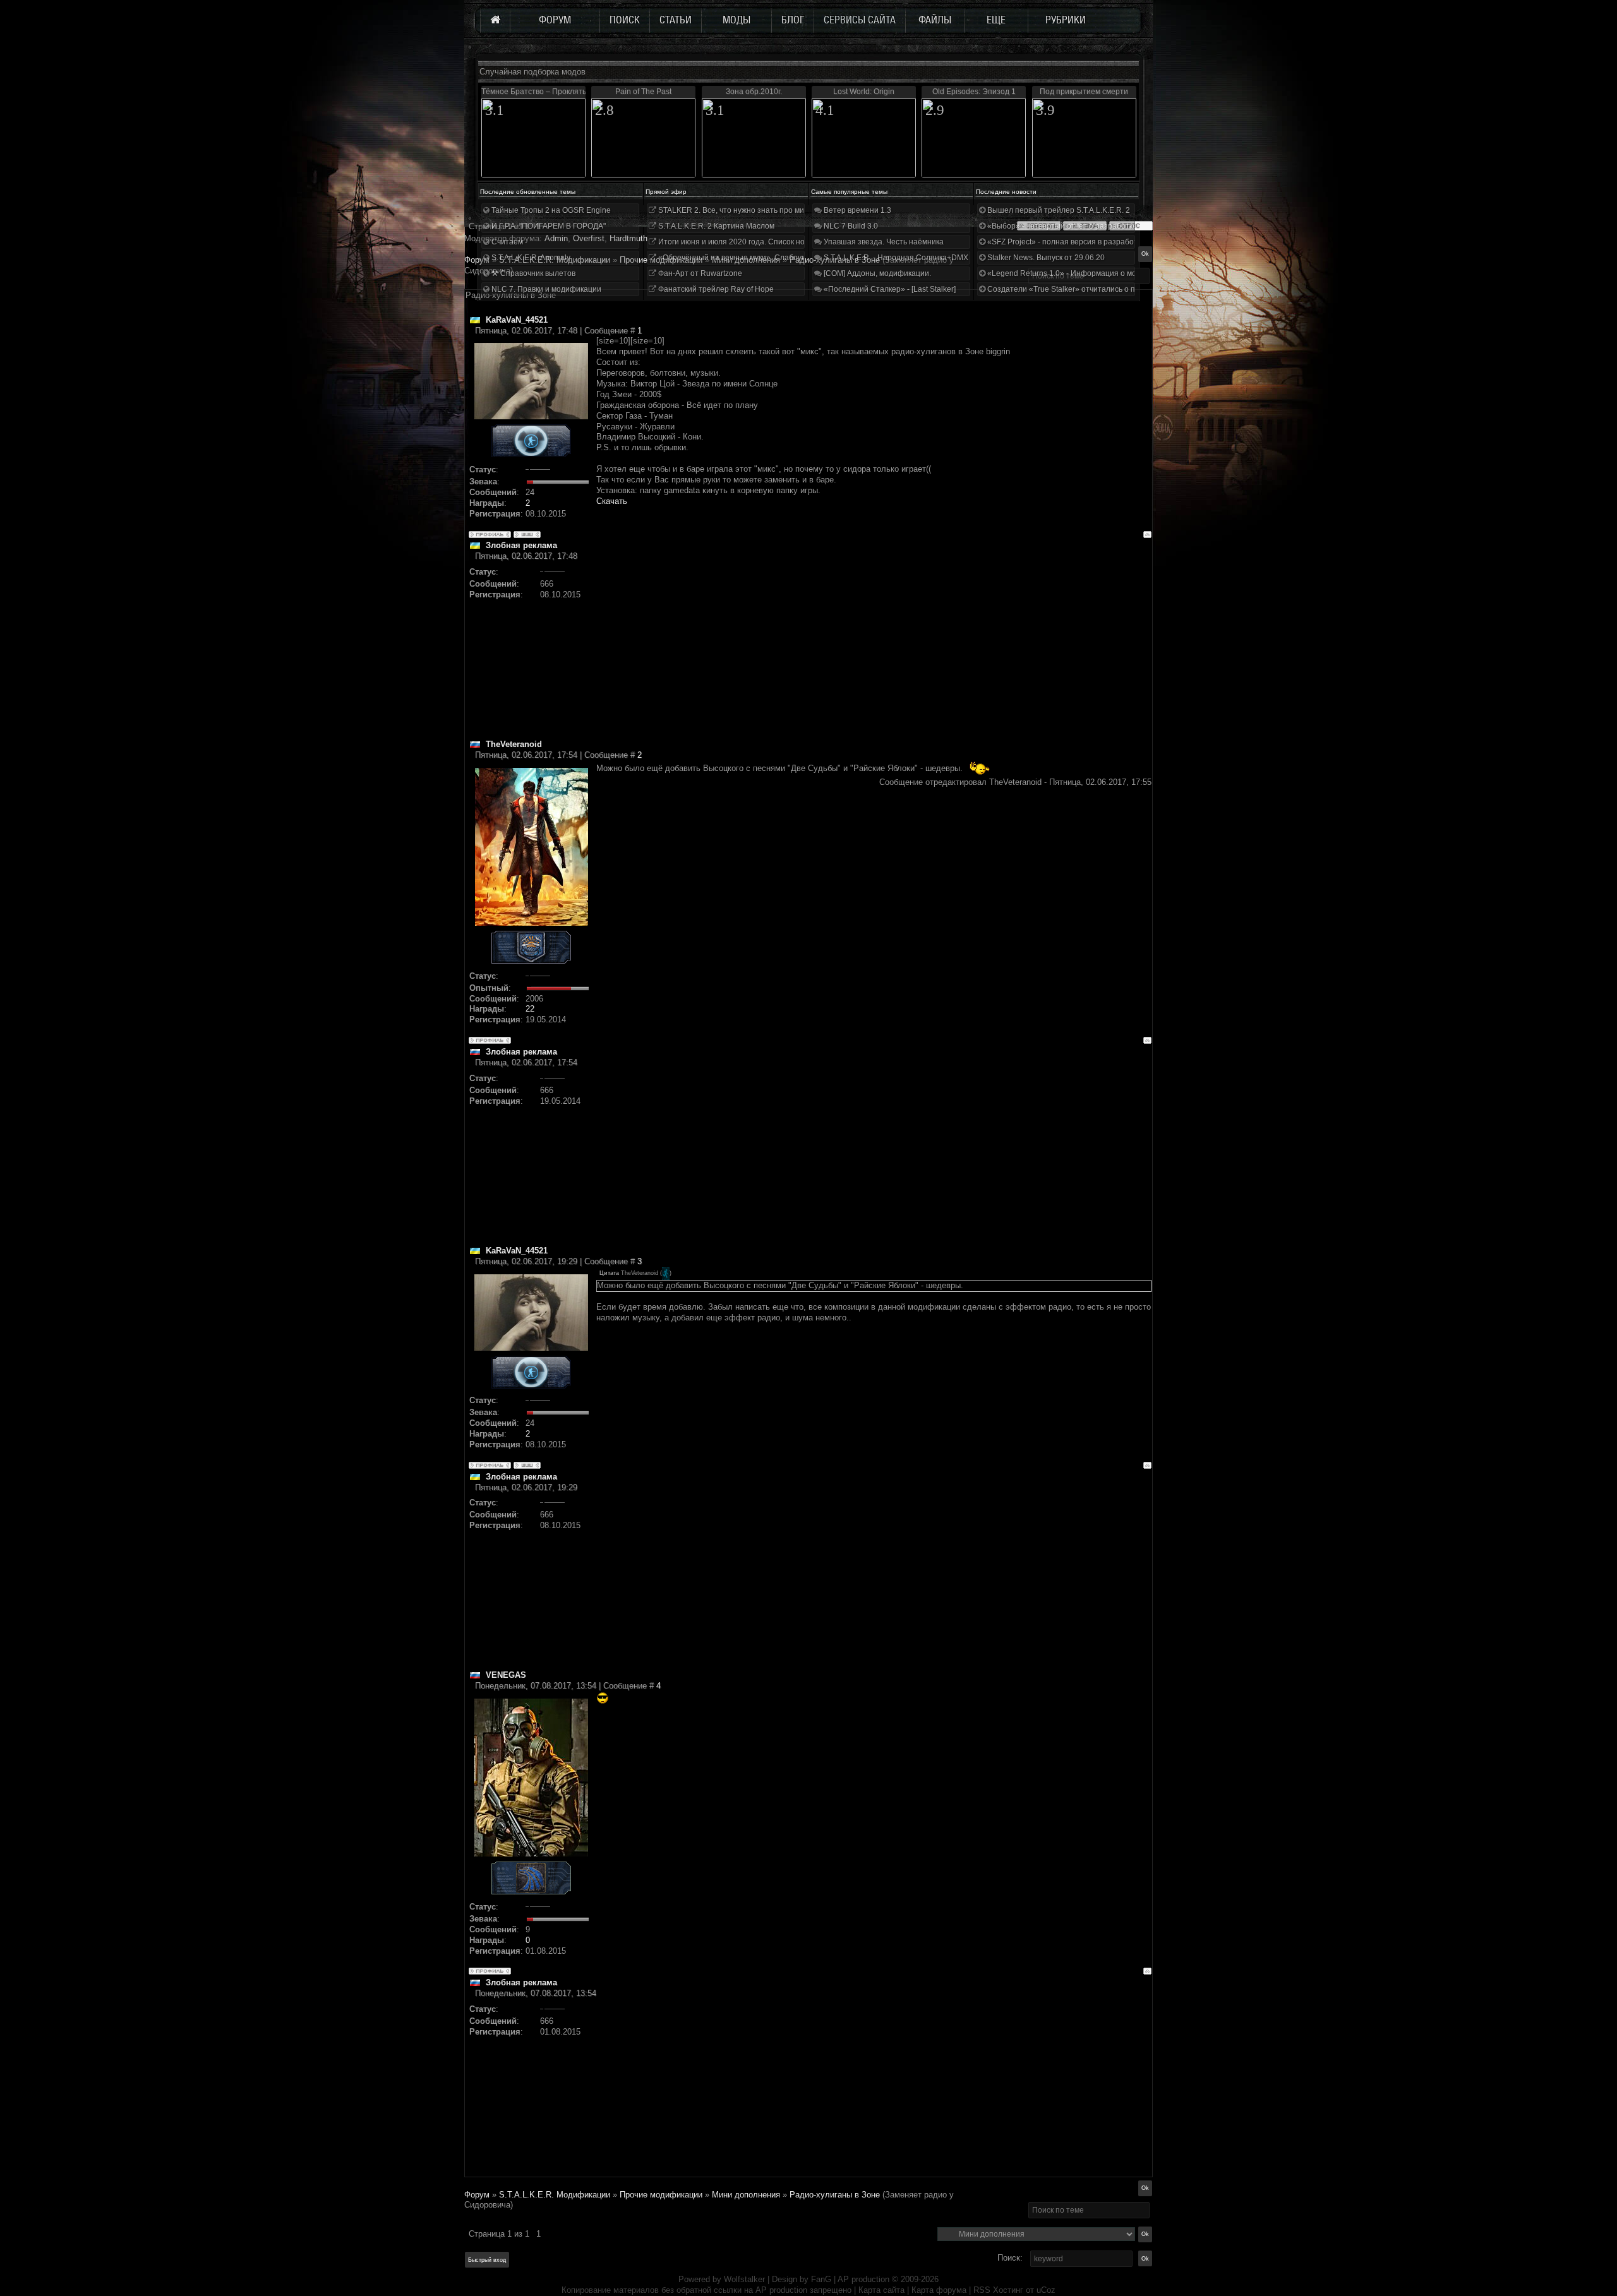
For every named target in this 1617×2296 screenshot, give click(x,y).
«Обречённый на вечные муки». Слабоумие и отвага (752, 258)
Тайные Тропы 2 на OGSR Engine (550, 210)
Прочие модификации (661, 2195)
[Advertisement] (874, 650)
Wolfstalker (744, 2279)
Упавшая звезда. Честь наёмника (883, 242)
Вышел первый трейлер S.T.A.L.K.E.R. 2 (1058, 210)
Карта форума (939, 2290)
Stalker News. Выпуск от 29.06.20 (1045, 258)
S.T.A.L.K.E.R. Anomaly (530, 258)
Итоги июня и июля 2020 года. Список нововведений (752, 242)
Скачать (612, 501)
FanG (822, 2279)
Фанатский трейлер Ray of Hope (715, 289)
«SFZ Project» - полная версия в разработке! (1066, 242)
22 (530, 1009)
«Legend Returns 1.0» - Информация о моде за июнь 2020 (1090, 273)
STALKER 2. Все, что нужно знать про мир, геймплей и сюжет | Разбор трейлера (801, 210)
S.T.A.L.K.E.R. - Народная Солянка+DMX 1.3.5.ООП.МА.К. (925, 258)
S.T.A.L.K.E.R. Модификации (555, 2195)
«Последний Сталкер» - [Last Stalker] (889, 289)
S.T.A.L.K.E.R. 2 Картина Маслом (715, 226)
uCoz (1046, 2290)
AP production (863, 2279)
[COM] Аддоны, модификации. (876, 273)
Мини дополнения (746, 2195)
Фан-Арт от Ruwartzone (699, 273)
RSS (982, 2290)
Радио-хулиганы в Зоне (835, 2195)
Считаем (506, 242)
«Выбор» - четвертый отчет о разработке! (1062, 226)
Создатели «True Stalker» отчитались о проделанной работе (1096, 289)
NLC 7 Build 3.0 (850, 226)
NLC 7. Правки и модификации (545, 289)
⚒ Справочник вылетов (532, 273)
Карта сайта (881, 2290)
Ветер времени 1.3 (857, 210)
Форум (477, 260)
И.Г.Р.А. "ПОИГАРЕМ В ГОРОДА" (548, 226)
